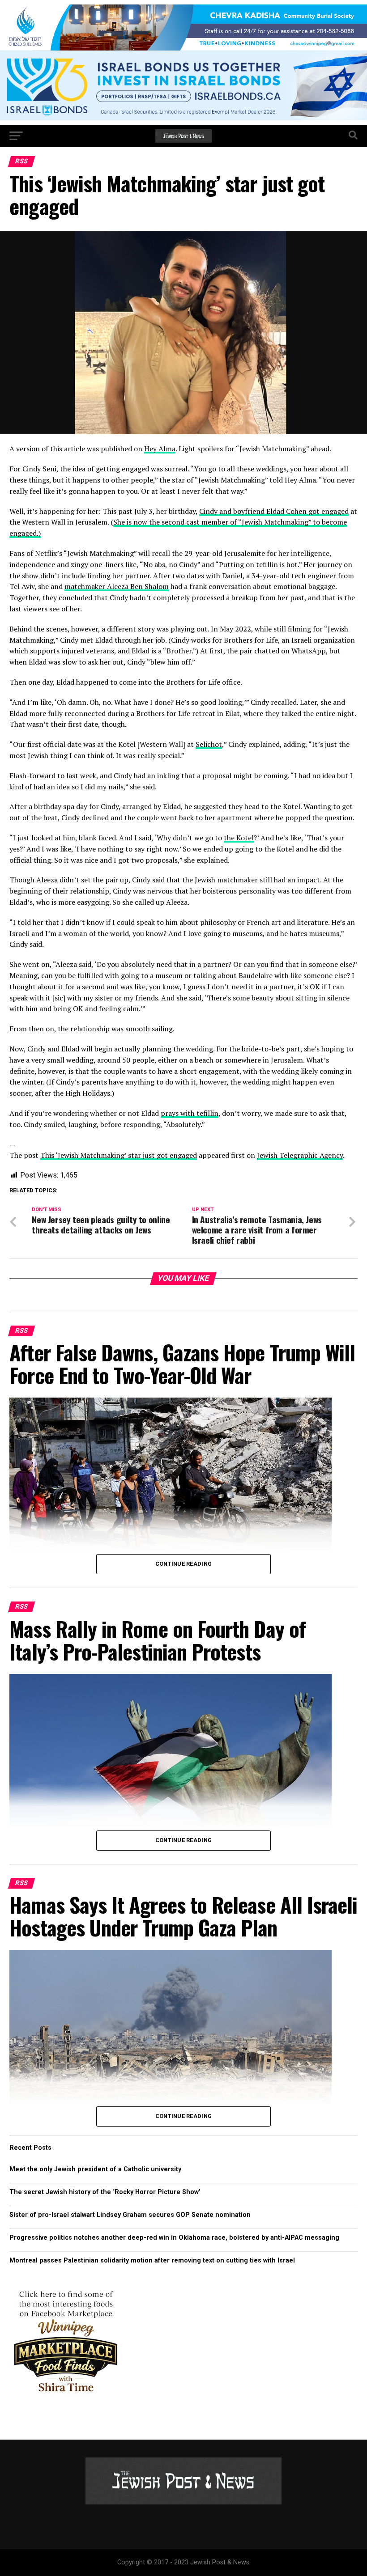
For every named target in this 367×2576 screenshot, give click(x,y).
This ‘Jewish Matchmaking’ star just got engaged (119, 1155)
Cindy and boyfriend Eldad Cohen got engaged (274, 511)
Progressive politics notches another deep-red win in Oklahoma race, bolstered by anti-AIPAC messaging (174, 2238)
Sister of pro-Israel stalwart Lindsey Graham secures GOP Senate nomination (131, 2215)
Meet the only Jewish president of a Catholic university (95, 2169)
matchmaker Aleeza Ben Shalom (117, 586)
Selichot (209, 744)
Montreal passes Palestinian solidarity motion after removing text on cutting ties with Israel (152, 2260)
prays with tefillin (190, 1113)
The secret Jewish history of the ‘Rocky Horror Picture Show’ (105, 2192)
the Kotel (239, 838)
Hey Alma (160, 449)
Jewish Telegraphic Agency (300, 1155)
